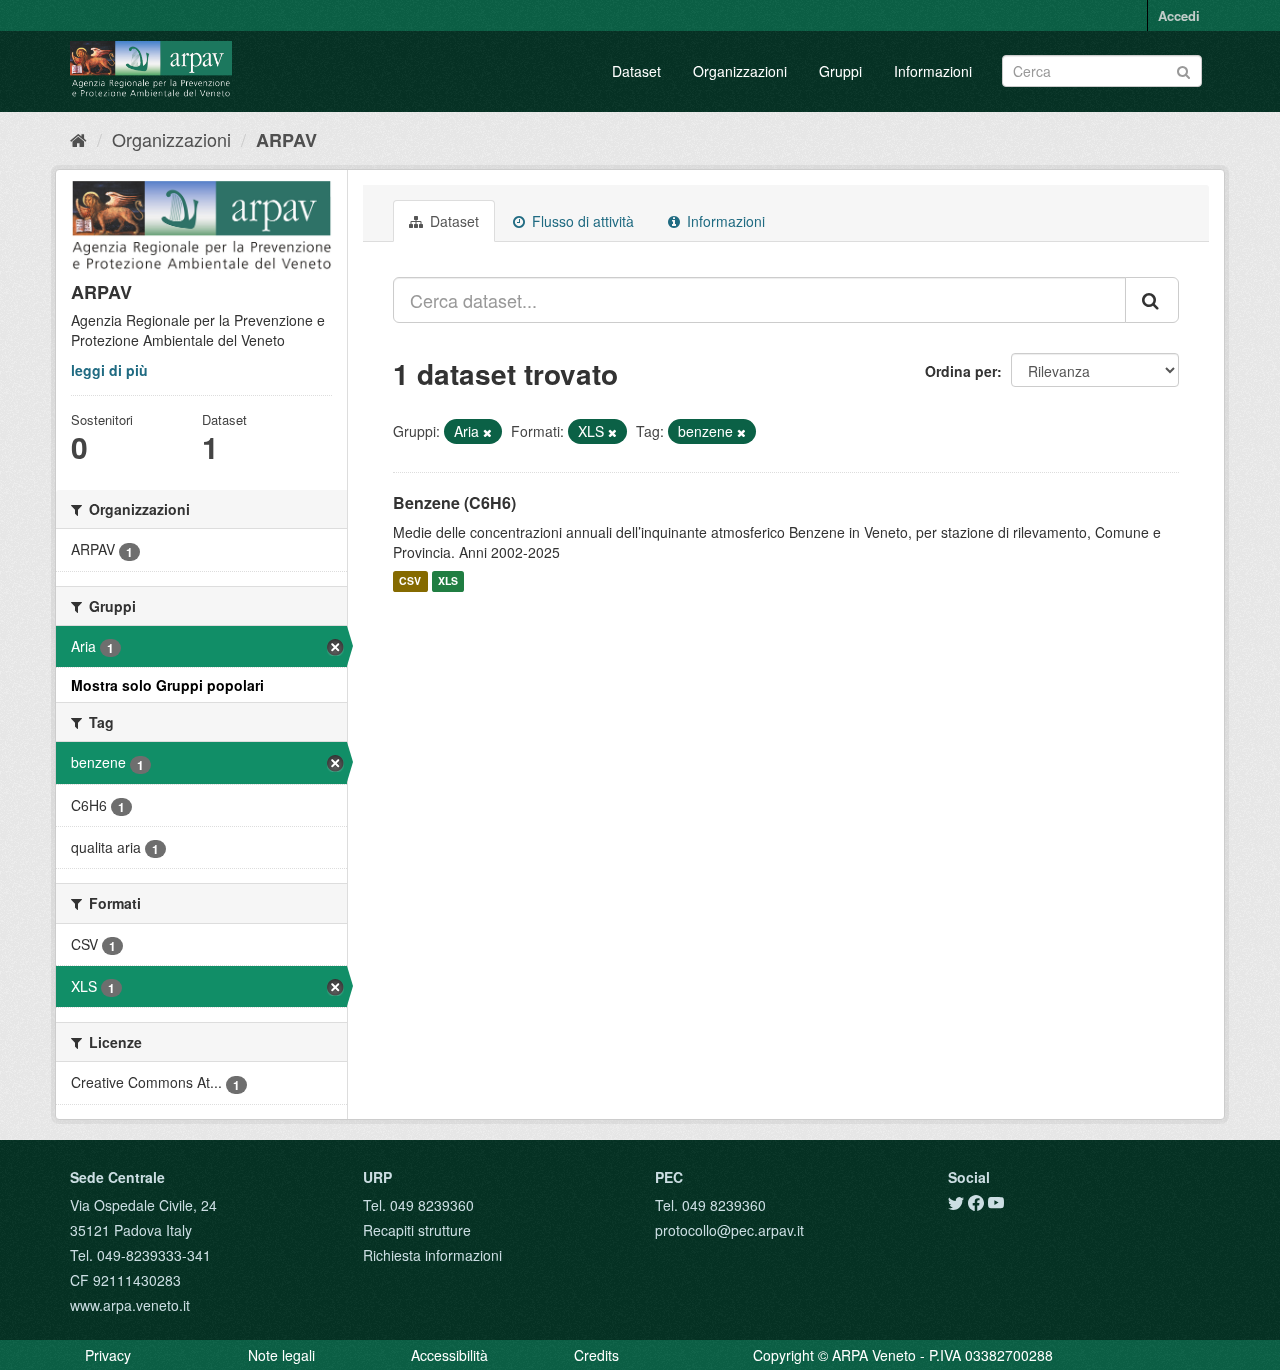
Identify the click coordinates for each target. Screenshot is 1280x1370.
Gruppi (840, 71)
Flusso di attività (581, 221)
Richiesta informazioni (432, 1255)
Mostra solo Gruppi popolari (167, 685)
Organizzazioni (740, 71)
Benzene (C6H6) (454, 502)
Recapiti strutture (417, 1230)
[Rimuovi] (487, 432)
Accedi (1179, 15)
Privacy (108, 1355)
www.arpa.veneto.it (130, 1305)
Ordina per (961, 371)
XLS (448, 581)
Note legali (281, 1355)
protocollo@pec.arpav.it (729, 1230)
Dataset (636, 71)
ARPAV (286, 140)
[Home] (78, 139)
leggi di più (109, 370)
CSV (410, 581)
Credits (596, 1355)
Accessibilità (449, 1355)
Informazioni (933, 71)
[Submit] (1183, 69)
